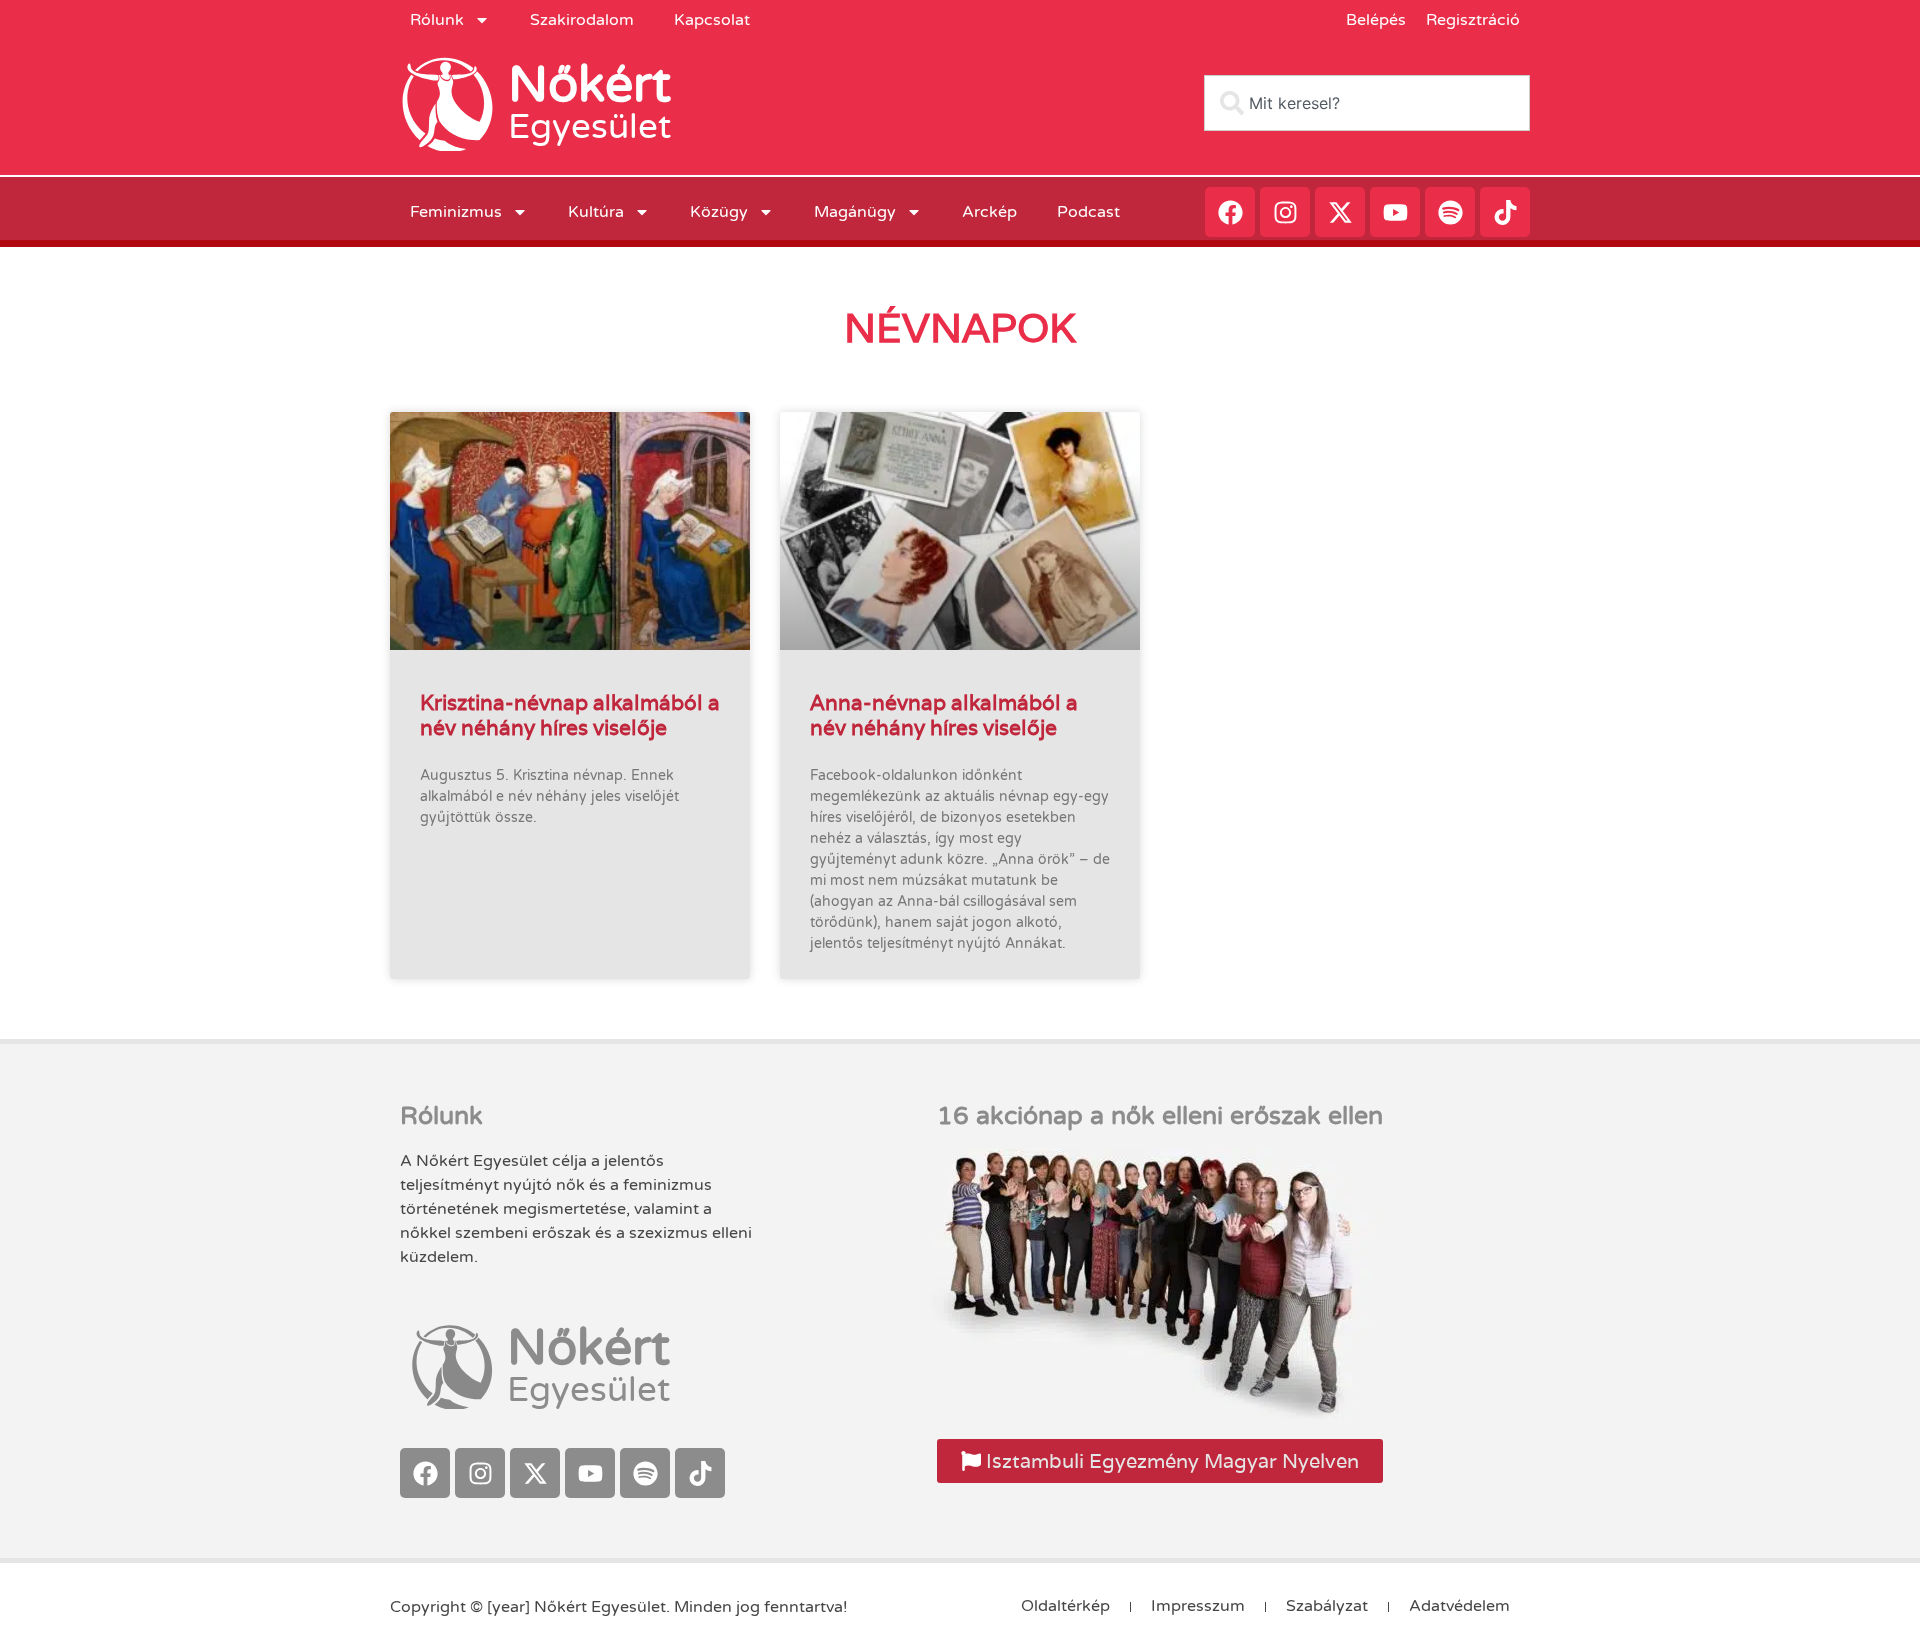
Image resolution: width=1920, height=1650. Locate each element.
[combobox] (1367, 103)
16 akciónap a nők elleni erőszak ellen (1160, 1116)
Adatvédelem (1459, 1606)
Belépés (1376, 20)
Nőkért (589, 85)
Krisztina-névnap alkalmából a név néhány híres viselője (570, 715)
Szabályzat (1327, 1606)
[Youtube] (1395, 212)
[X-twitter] (1340, 212)
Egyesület (589, 127)
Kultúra (596, 212)
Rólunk (437, 20)
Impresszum (1198, 1606)
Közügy (719, 212)
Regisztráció (1473, 20)
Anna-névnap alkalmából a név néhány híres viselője (944, 715)
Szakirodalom (582, 20)
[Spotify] (1450, 212)
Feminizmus (456, 212)
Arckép (989, 212)
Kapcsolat (712, 20)
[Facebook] (1230, 212)
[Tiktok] (1505, 212)
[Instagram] (1285, 212)
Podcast (1088, 212)
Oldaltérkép (1065, 1606)
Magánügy (855, 212)
